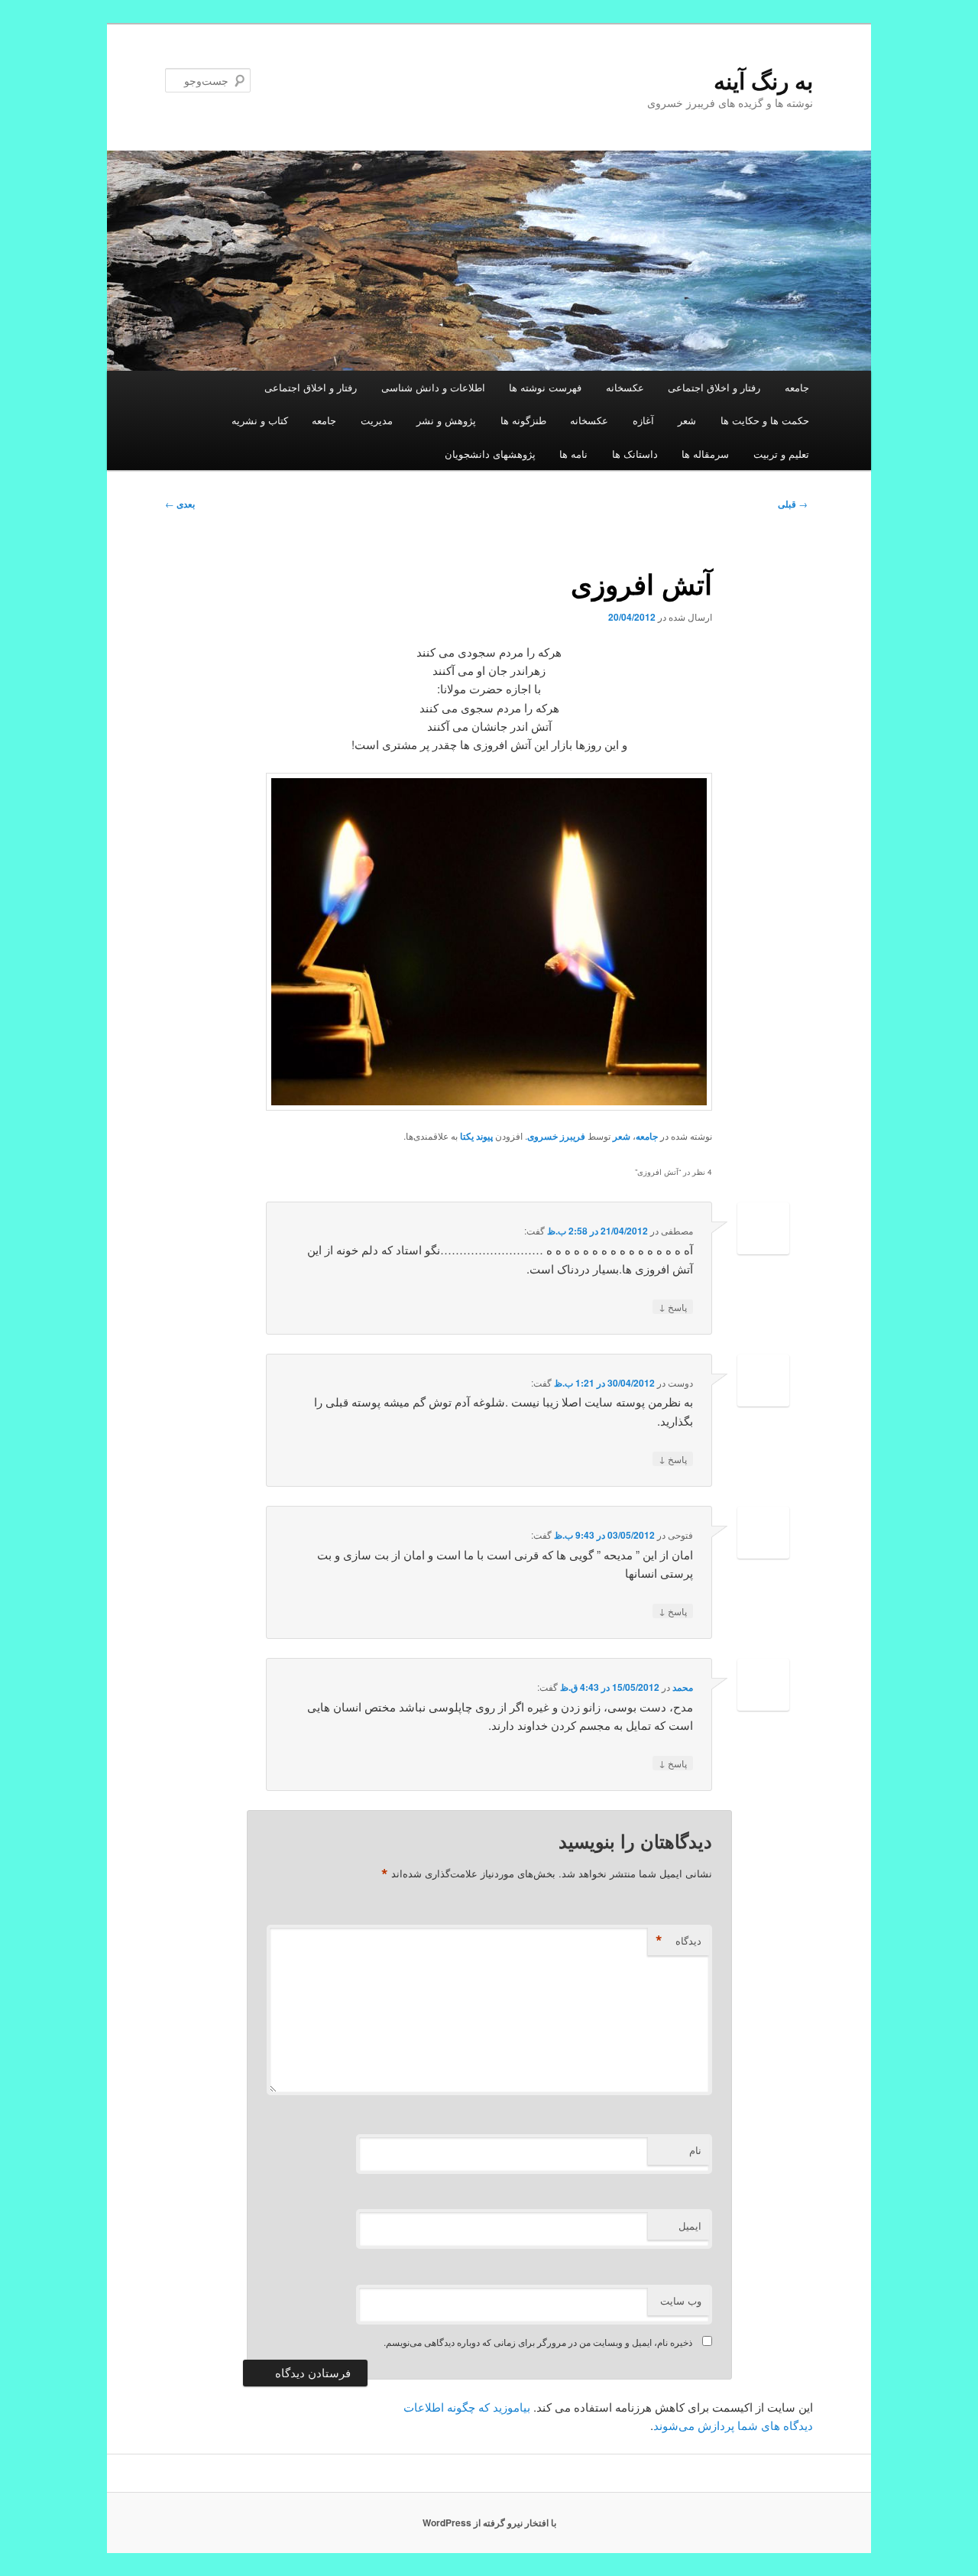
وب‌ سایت (681, 2300)
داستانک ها (635, 454)
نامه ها (573, 454)
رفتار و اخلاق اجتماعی (714, 387)
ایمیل (690, 2226)
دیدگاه (678, 1941)
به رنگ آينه (763, 80)
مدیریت (377, 420)
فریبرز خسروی (556, 1136)
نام (695, 2150)
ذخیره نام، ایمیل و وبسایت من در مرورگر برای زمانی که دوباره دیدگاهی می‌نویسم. (538, 2342)
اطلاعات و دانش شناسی (433, 387)
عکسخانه (625, 387)
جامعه (797, 387)
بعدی (180, 504)
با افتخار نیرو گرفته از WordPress (489, 2522)
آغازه (643, 420)
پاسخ (673, 1306)
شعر (687, 420)
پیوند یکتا (476, 1136)
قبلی (793, 504)
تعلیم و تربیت (781, 454)
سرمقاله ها (705, 454)
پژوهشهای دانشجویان (490, 454)
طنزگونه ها (523, 420)
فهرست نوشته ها (545, 387)
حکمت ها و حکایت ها (765, 420)
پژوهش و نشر (446, 420)
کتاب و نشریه (260, 420)
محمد (683, 1687)
